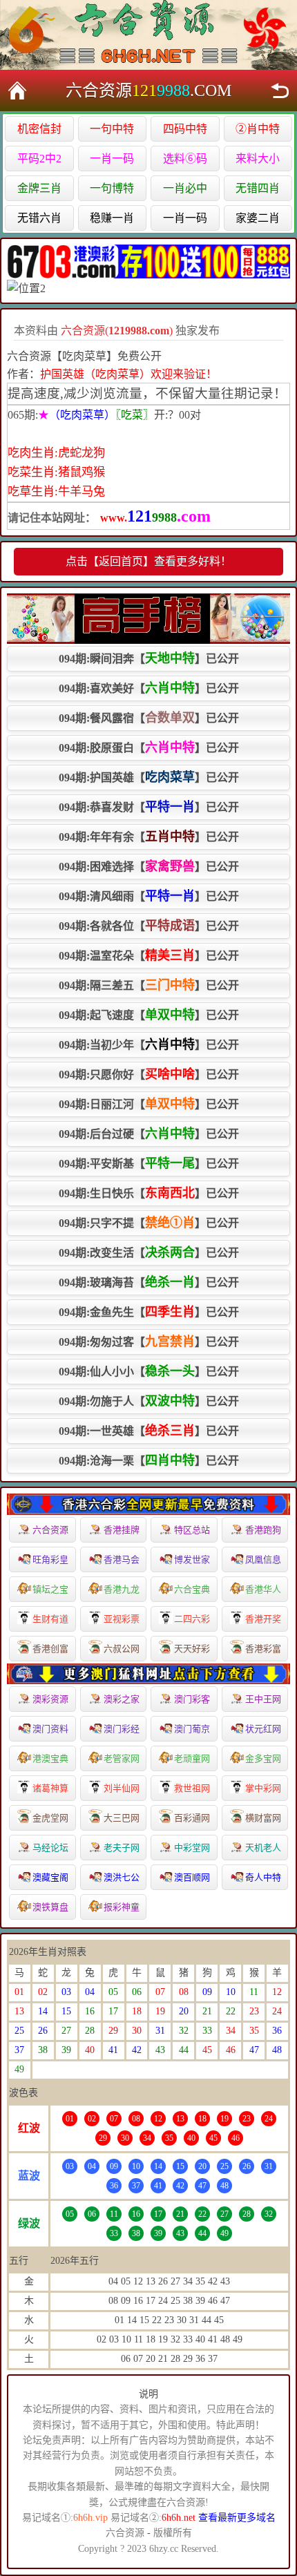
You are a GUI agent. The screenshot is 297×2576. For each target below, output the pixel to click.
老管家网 (122, 1758)
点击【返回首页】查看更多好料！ (148, 561)
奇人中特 (263, 1877)
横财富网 (263, 1818)
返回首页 (17, 90)
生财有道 (50, 1619)
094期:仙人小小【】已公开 (149, 1371)
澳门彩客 (192, 1699)
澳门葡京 (192, 1729)
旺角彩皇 (50, 1559)
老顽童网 (192, 1758)
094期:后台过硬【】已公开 (149, 1134)
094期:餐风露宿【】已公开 (149, 718)
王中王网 (263, 1699)
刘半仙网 (122, 1788)
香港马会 (122, 1559)
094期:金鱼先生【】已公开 (149, 1312)
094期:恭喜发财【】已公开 (149, 807)
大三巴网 (122, 1818)
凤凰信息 (263, 1559)
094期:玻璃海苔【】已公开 (149, 1282)
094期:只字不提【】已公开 (149, 1223)
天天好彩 (192, 1649)
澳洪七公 (122, 1877)
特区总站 (192, 1530)
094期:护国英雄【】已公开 (149, 777)
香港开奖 (263, 1619)
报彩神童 (122, 1907)
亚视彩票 (122, 1619)
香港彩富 (263, 1649)
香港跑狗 (263, 1530)
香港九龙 (122, 1589)
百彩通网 (192, 1818)
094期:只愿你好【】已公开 (149, 1074)
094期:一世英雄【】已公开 (149, 1431)
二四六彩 (192, 1619)
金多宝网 (263, 1758)
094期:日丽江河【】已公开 (149, 1104)
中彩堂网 (192, 1848)
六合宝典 (192, 1589)
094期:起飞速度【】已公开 (149, 1015)
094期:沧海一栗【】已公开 (149, 1460)
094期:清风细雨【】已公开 (149, 896)
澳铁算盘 (50, 1907)
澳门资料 (50, 1729)
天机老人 (263, 1848)
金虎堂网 (50, 1818)
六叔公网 (122, 1649)
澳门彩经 (122, 1729)
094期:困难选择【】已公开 (149, 866)
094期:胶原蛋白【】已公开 (149, 747)
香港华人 (263, 1589)
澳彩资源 (50, 1699)
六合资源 (50, 1530)
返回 (280, 90)
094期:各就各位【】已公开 (149, 926)
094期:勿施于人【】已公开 (149, 1401)
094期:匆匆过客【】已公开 (149, 1342)
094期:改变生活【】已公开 (149, 1252)
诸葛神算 (50, 1788)
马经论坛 (50, 1848)
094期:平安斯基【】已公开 (149, 1163)
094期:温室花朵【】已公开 (149, 955)
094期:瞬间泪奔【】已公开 (149, 658)
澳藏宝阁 (50, 1877)
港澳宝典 (50, 1758)
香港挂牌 (122, 1530)
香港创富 (50, 1649)
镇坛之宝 (50, 1589)
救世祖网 (192, 1788)
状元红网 (263, 1729)
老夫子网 (122, 1848)
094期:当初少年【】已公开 (149, 1044)
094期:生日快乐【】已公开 (149, 1193)
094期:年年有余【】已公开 (149, 837)
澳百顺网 (192, 1877)
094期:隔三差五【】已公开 (149, 985)
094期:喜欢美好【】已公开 (149, 688)
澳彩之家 (122, 1699)
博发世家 (192, 1559)
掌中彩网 (263, 1788)
